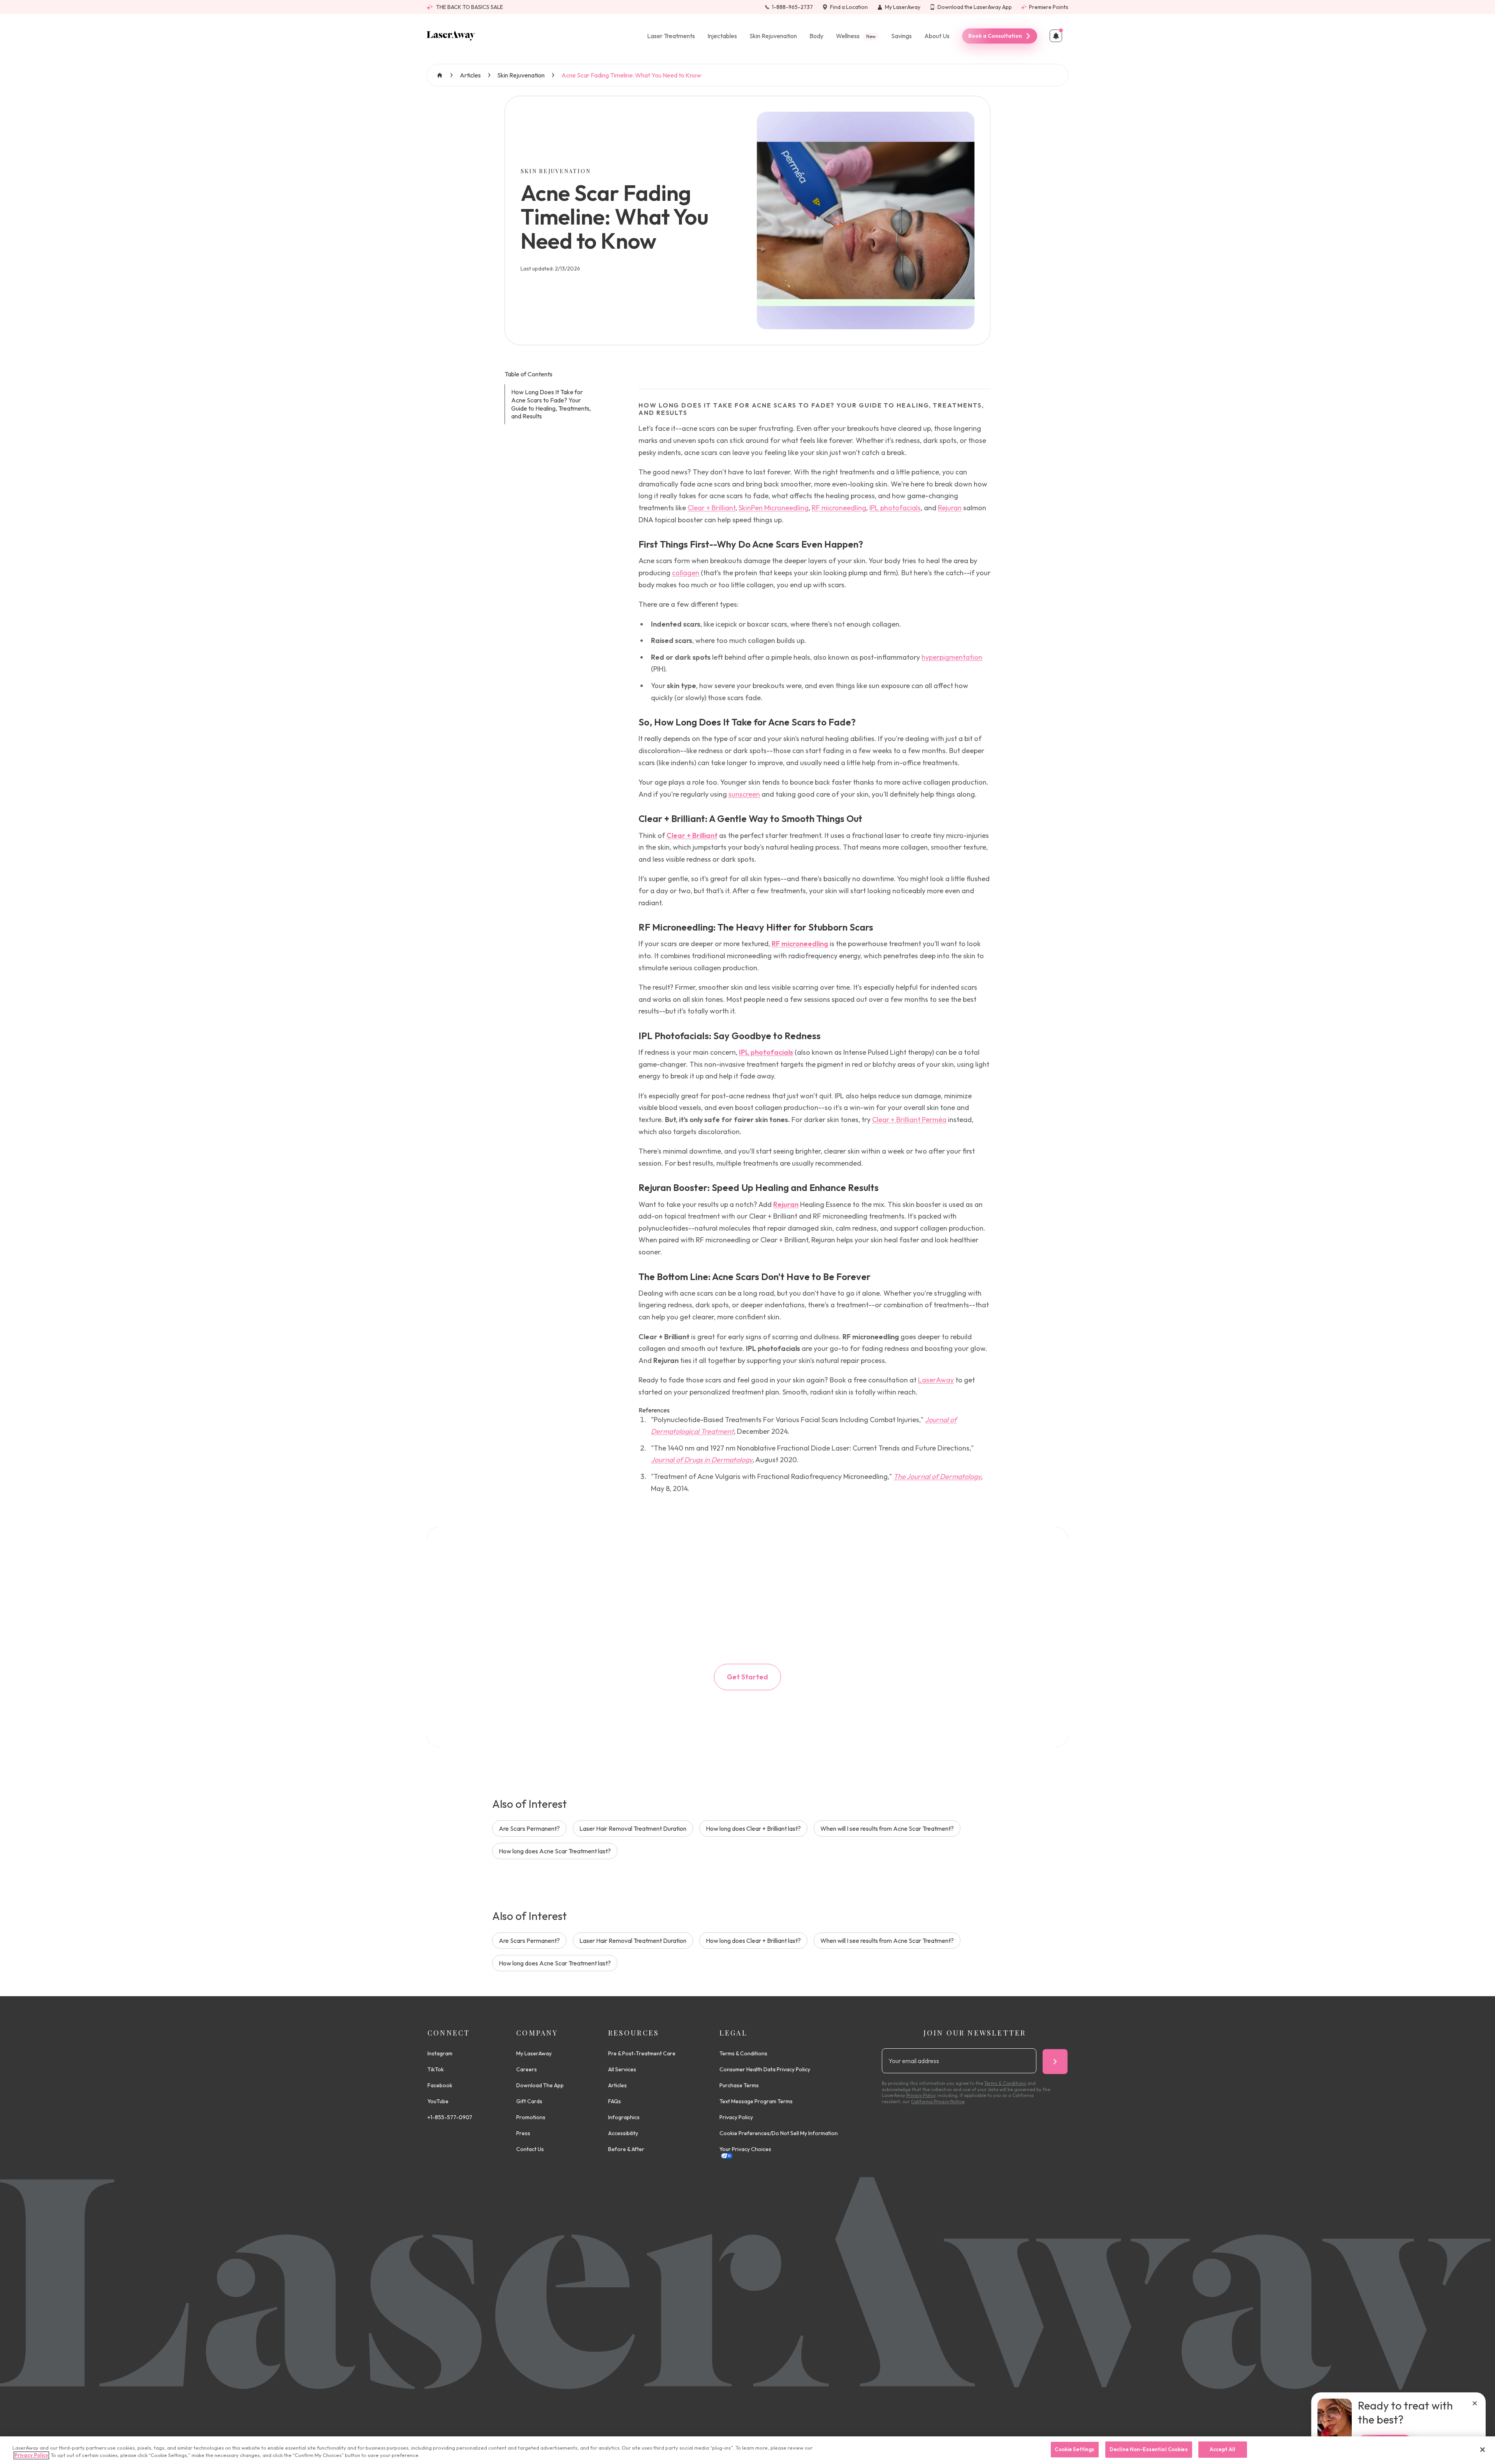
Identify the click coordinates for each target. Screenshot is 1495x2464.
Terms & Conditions (743, 2053)
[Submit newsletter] (1055, 2062)
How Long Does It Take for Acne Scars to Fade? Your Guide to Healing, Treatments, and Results (551, 404)
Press (523, 2133)
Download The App (540, 2085)
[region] (747, 2450)
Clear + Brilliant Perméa (909, 1120)
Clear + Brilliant (711, 508)
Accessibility (623, 2133)
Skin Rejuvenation (773, 36)
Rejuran (950, 508)
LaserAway (936, 1380)
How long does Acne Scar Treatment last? (555, 1851)
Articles (470, 75)
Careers (527, 2069)
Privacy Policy (736, 2117)
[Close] (1483, 2450)
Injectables (722, 36)
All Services (622, 2069)
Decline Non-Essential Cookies (1149, 2449)
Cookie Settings (1075, 2449)
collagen (686, 573)
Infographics (624, 2117)
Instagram (440, 2053)
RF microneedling (839, 508)
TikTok (436, 2069)
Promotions (531, 2117)
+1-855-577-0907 (450, 2117)
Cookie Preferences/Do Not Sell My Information (779, 2133)
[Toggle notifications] (1056, 36)
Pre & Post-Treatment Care (642, 2053)
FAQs (615, 2101)
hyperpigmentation (952, 657)
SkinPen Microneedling (774, 508)
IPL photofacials (895, 508)
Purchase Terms (739, 2085)
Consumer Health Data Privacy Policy (765, 2069)
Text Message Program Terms (756, 2101)
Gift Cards (529, 2101)
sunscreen (744, 794)
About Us (937, 36)
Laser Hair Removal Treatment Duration (633, 1828)
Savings (901, 36)
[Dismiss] (1475, 2403)
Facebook (440, 2085)
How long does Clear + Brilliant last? (753, 1828)
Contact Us (530, 2149)
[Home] (451, 36)
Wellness (856, 36)
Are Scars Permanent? (529, 1828)
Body (816, 36)
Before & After (626, 2149)
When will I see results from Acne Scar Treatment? (887, 1828)
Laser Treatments (671, 36)
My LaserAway (534, 2053)
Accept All (1222, 2449)
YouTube (438, 2101)
